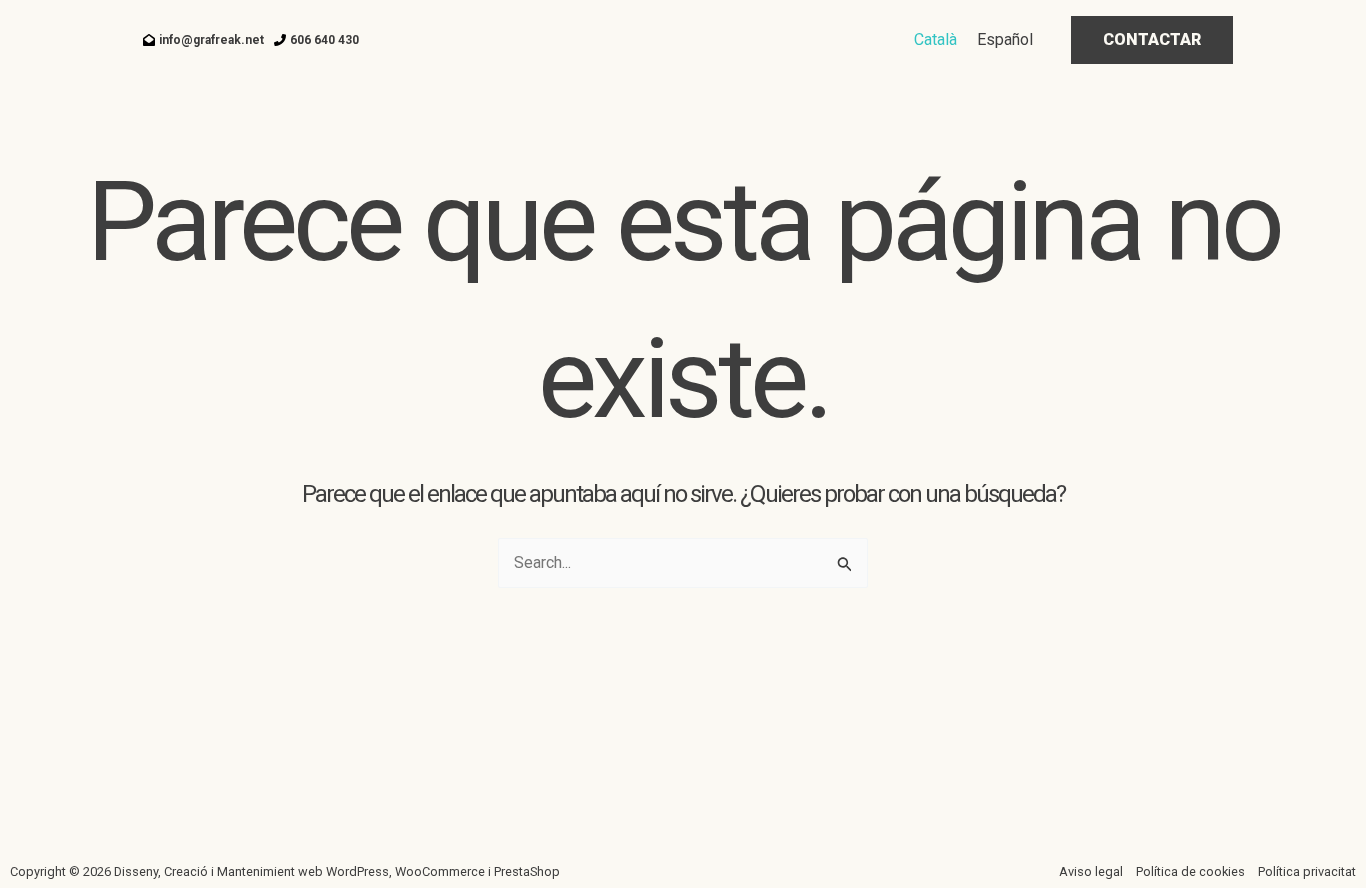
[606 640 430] (316, 40)
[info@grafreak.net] (203, 40)
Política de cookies (1190, 871)
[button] (1152, 40)
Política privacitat (1307, 871)
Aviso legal (1091, 871)
